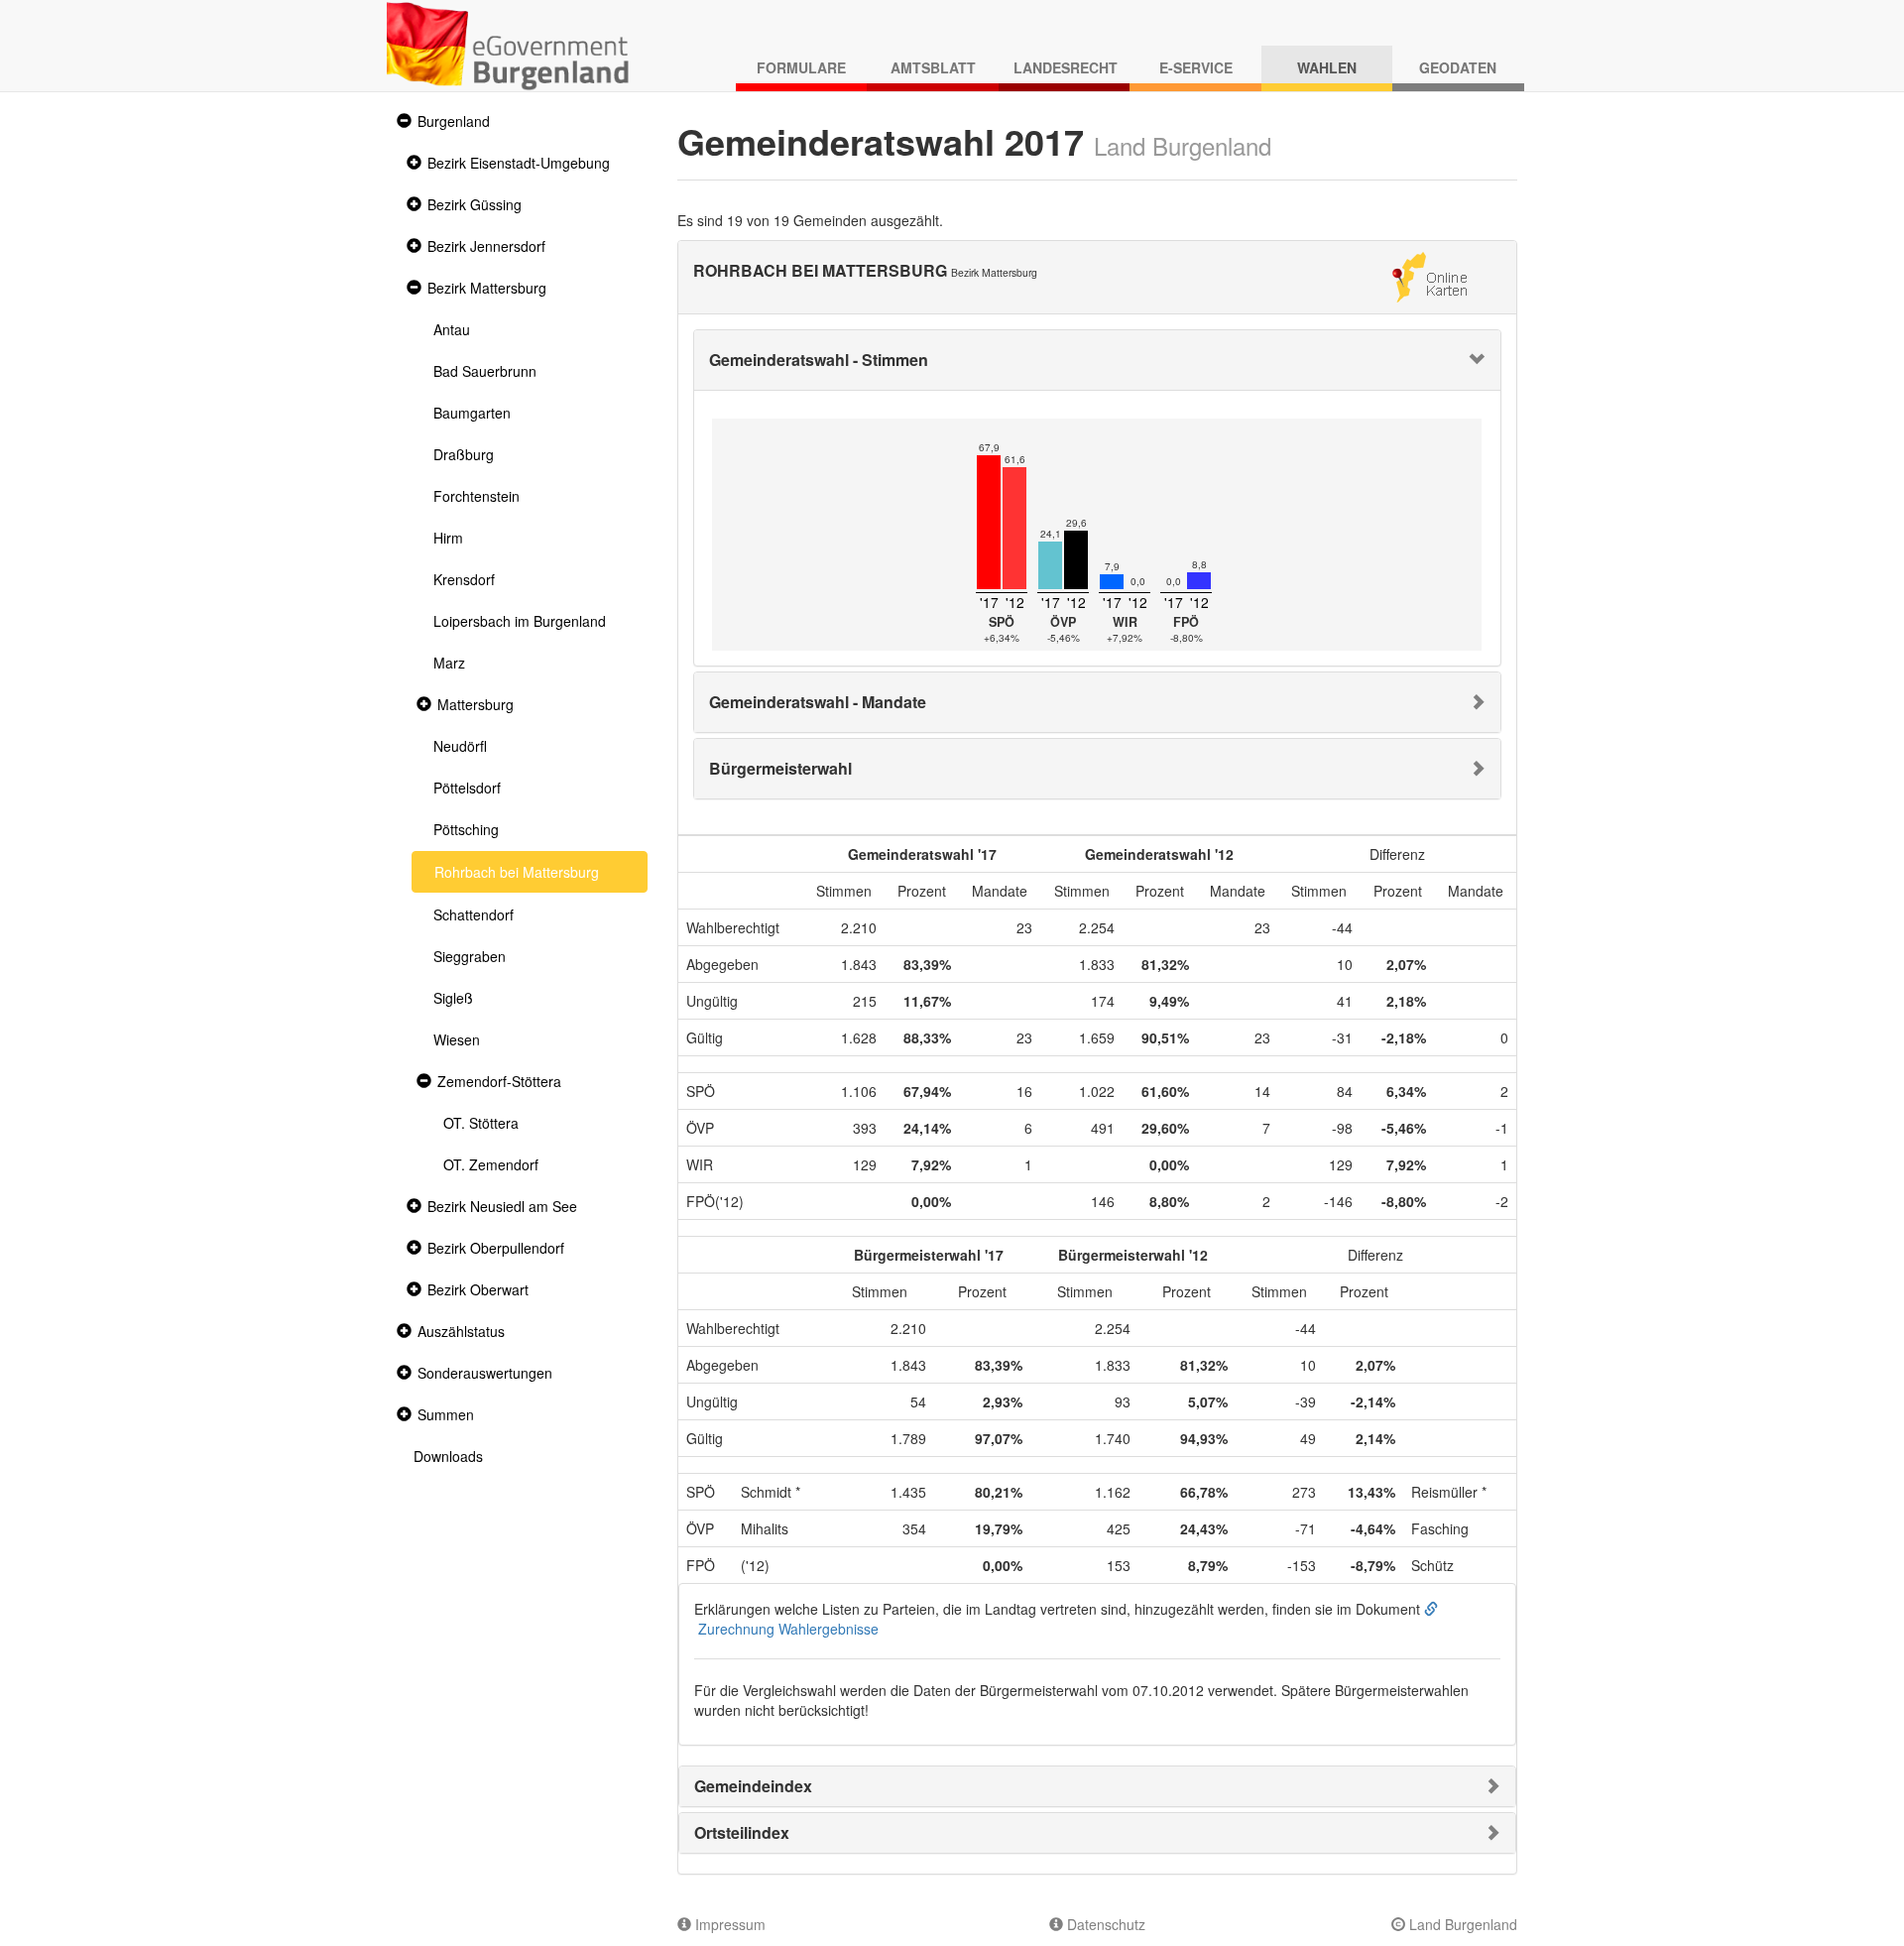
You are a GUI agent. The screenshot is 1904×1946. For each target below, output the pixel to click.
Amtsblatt (933, 67)
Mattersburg (476, 704)
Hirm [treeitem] (448, 538)
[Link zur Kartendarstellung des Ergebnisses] (1429, 275)
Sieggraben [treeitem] (470, 956)
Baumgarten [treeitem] (472, 413)
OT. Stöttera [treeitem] (481, 1123)
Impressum (728, 1924)
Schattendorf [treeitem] (474, 914)
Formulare (801, 67)
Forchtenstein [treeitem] (476, 496)
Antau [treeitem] (452, 329)
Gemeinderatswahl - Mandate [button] (818, 702)
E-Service (1196, 67)
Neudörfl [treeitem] (460, 746)
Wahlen (1327, 67)
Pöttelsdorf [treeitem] (467, 788)
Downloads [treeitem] (448, 1456)
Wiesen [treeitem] (457, 1039)
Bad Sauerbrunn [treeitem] (485, 371)
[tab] (1098, 360)
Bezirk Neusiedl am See (502, 1206)
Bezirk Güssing (475, 204)
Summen (446, 1414)
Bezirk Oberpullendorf (496, 1248)
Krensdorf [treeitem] (464, 579)
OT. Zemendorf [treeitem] (491, 1164)
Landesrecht (1066, 67)
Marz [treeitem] (449, 663)
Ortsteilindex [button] (742, 1832)
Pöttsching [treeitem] (466, 829)
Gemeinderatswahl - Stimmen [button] (819, 360)
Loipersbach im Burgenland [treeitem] (520, 621)
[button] (402, 122)
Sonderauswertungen (485, 1373)
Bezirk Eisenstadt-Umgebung (519, 163)
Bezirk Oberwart (478, 1289)
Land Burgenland (1461, 1924)
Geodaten (1458, 67)
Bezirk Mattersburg (487, 288)
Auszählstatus (461, 1331)
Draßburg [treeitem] (464, 454)
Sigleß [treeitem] (453, 998)
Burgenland (454, 121)
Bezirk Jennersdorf (486, 246)
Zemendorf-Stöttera (499, 1081)
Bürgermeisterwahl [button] (780, 768)
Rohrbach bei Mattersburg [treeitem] (517, 872)
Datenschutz (1104, 1924)
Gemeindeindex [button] (753, 1786)
